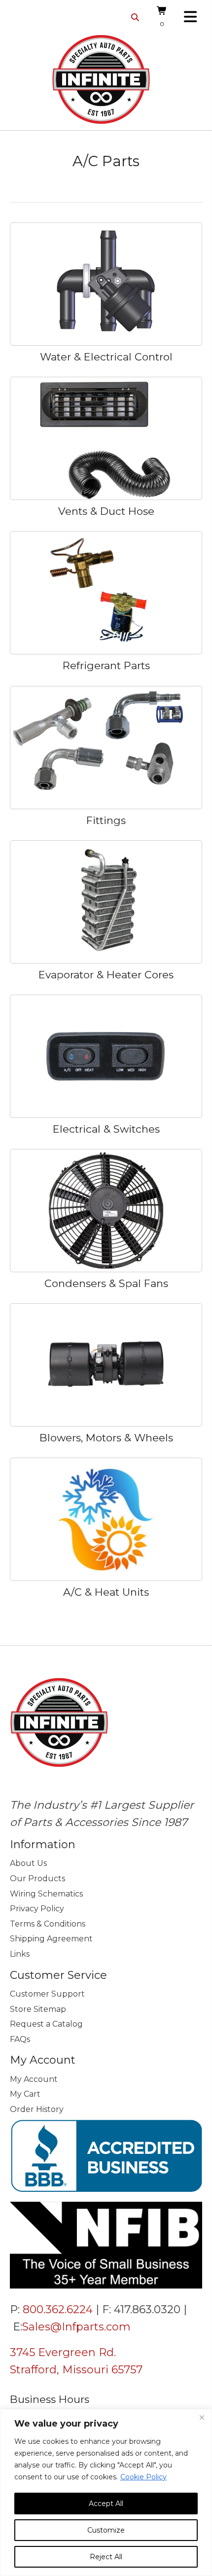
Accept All (106, 2504)
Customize (106, 2530)
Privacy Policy (37, 1909)
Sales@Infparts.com (76, 2327)
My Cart (25, 2094)
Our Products (37, 1878)
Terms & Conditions (48, 1924)
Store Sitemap (38, 2009)
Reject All (106, 2557)
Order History (37, 2109)
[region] (106, 2492)
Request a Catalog (46, 2024)
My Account (34, 2079)
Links (20, 1954)
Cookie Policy (143, 2477)
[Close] (202, 2417)
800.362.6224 (58, 2309)
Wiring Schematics (46, 1894)
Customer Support (47, 1994)
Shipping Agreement (51, 1939)
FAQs (20, 2039)
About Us (28, 1863)
